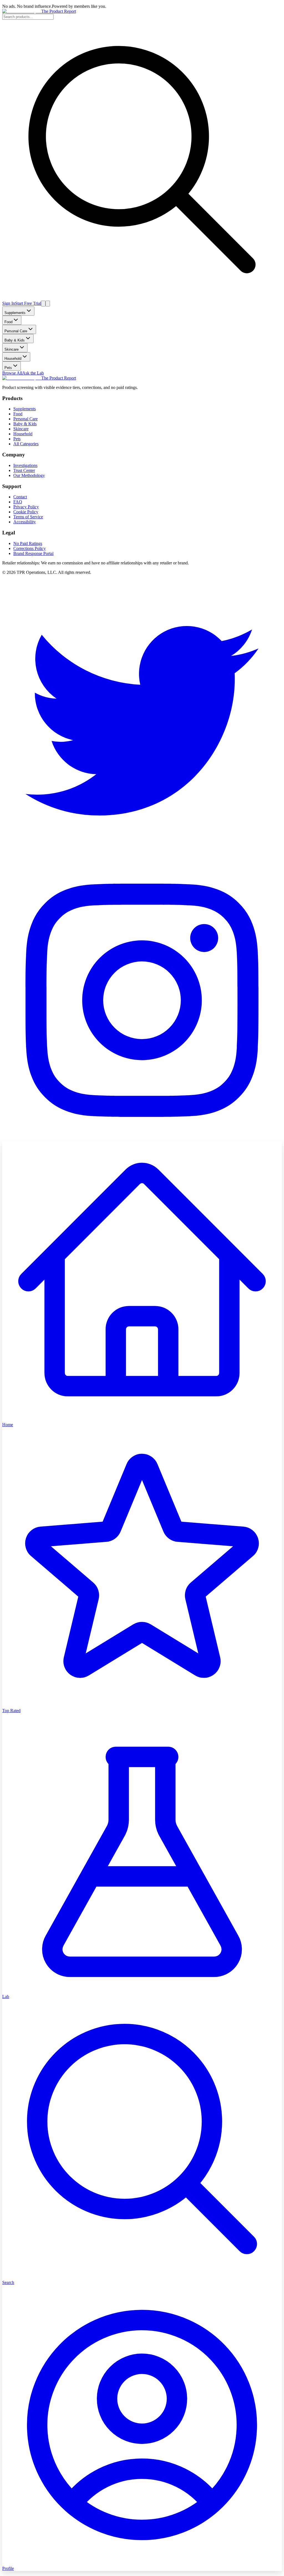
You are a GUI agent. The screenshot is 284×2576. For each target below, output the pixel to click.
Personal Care (16, 331)
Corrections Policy (30, 548)
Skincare (12, 349)
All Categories (26, 444)
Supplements (15, 313)
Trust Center (24, 470)
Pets (8, 368)
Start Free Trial (28, 303)
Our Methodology (29, 475)
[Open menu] (48, 304)
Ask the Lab (33, 373)
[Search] (43, 304)
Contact (20, 497)
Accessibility (25, 522)
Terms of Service (28, 517)
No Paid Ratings (28, 543)
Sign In (9, 303)
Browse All (12, 373)
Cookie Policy (26, 512)
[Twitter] (142, 858)
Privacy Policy (26, 507)
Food (8, 322)
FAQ (18, 502)
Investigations (25, 465)
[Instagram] (142, 1139)
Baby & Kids (15, 340)
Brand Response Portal (33, 553)
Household (13, 359)
